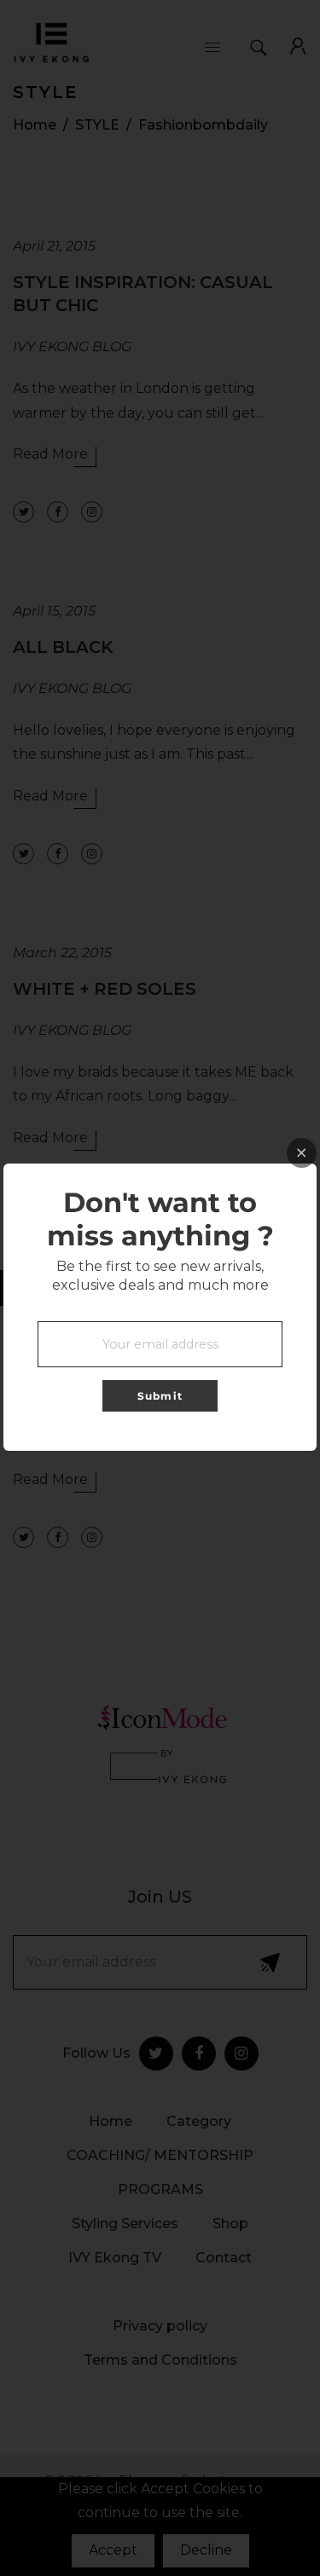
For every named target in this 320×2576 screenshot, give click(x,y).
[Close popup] (302, 1153)
